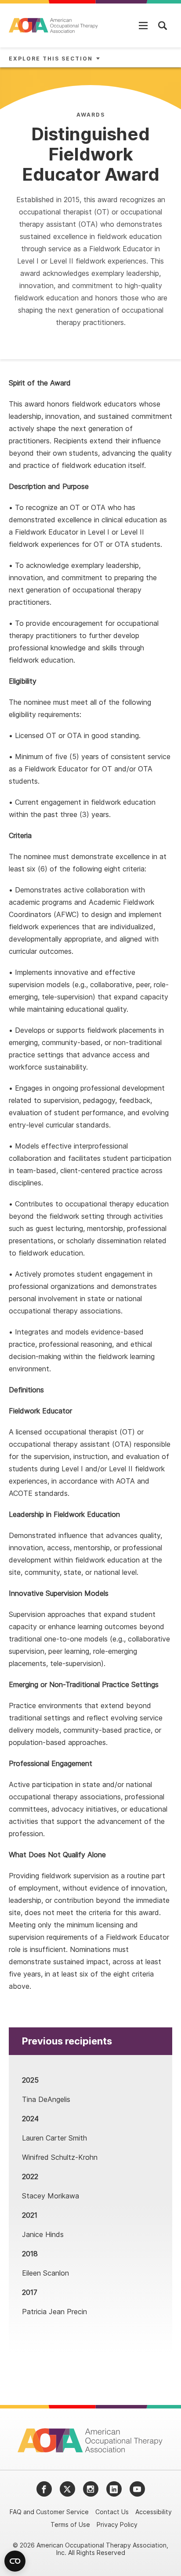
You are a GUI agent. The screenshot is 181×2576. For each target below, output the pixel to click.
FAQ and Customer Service (49, 2512)
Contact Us (112, 2512)
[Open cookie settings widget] (15, 2561)
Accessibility (154, 2512)
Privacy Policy (117, 2524)
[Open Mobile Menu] (143, 25)
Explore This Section (51, 59)
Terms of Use (70, 2524)
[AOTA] (54, 25)
